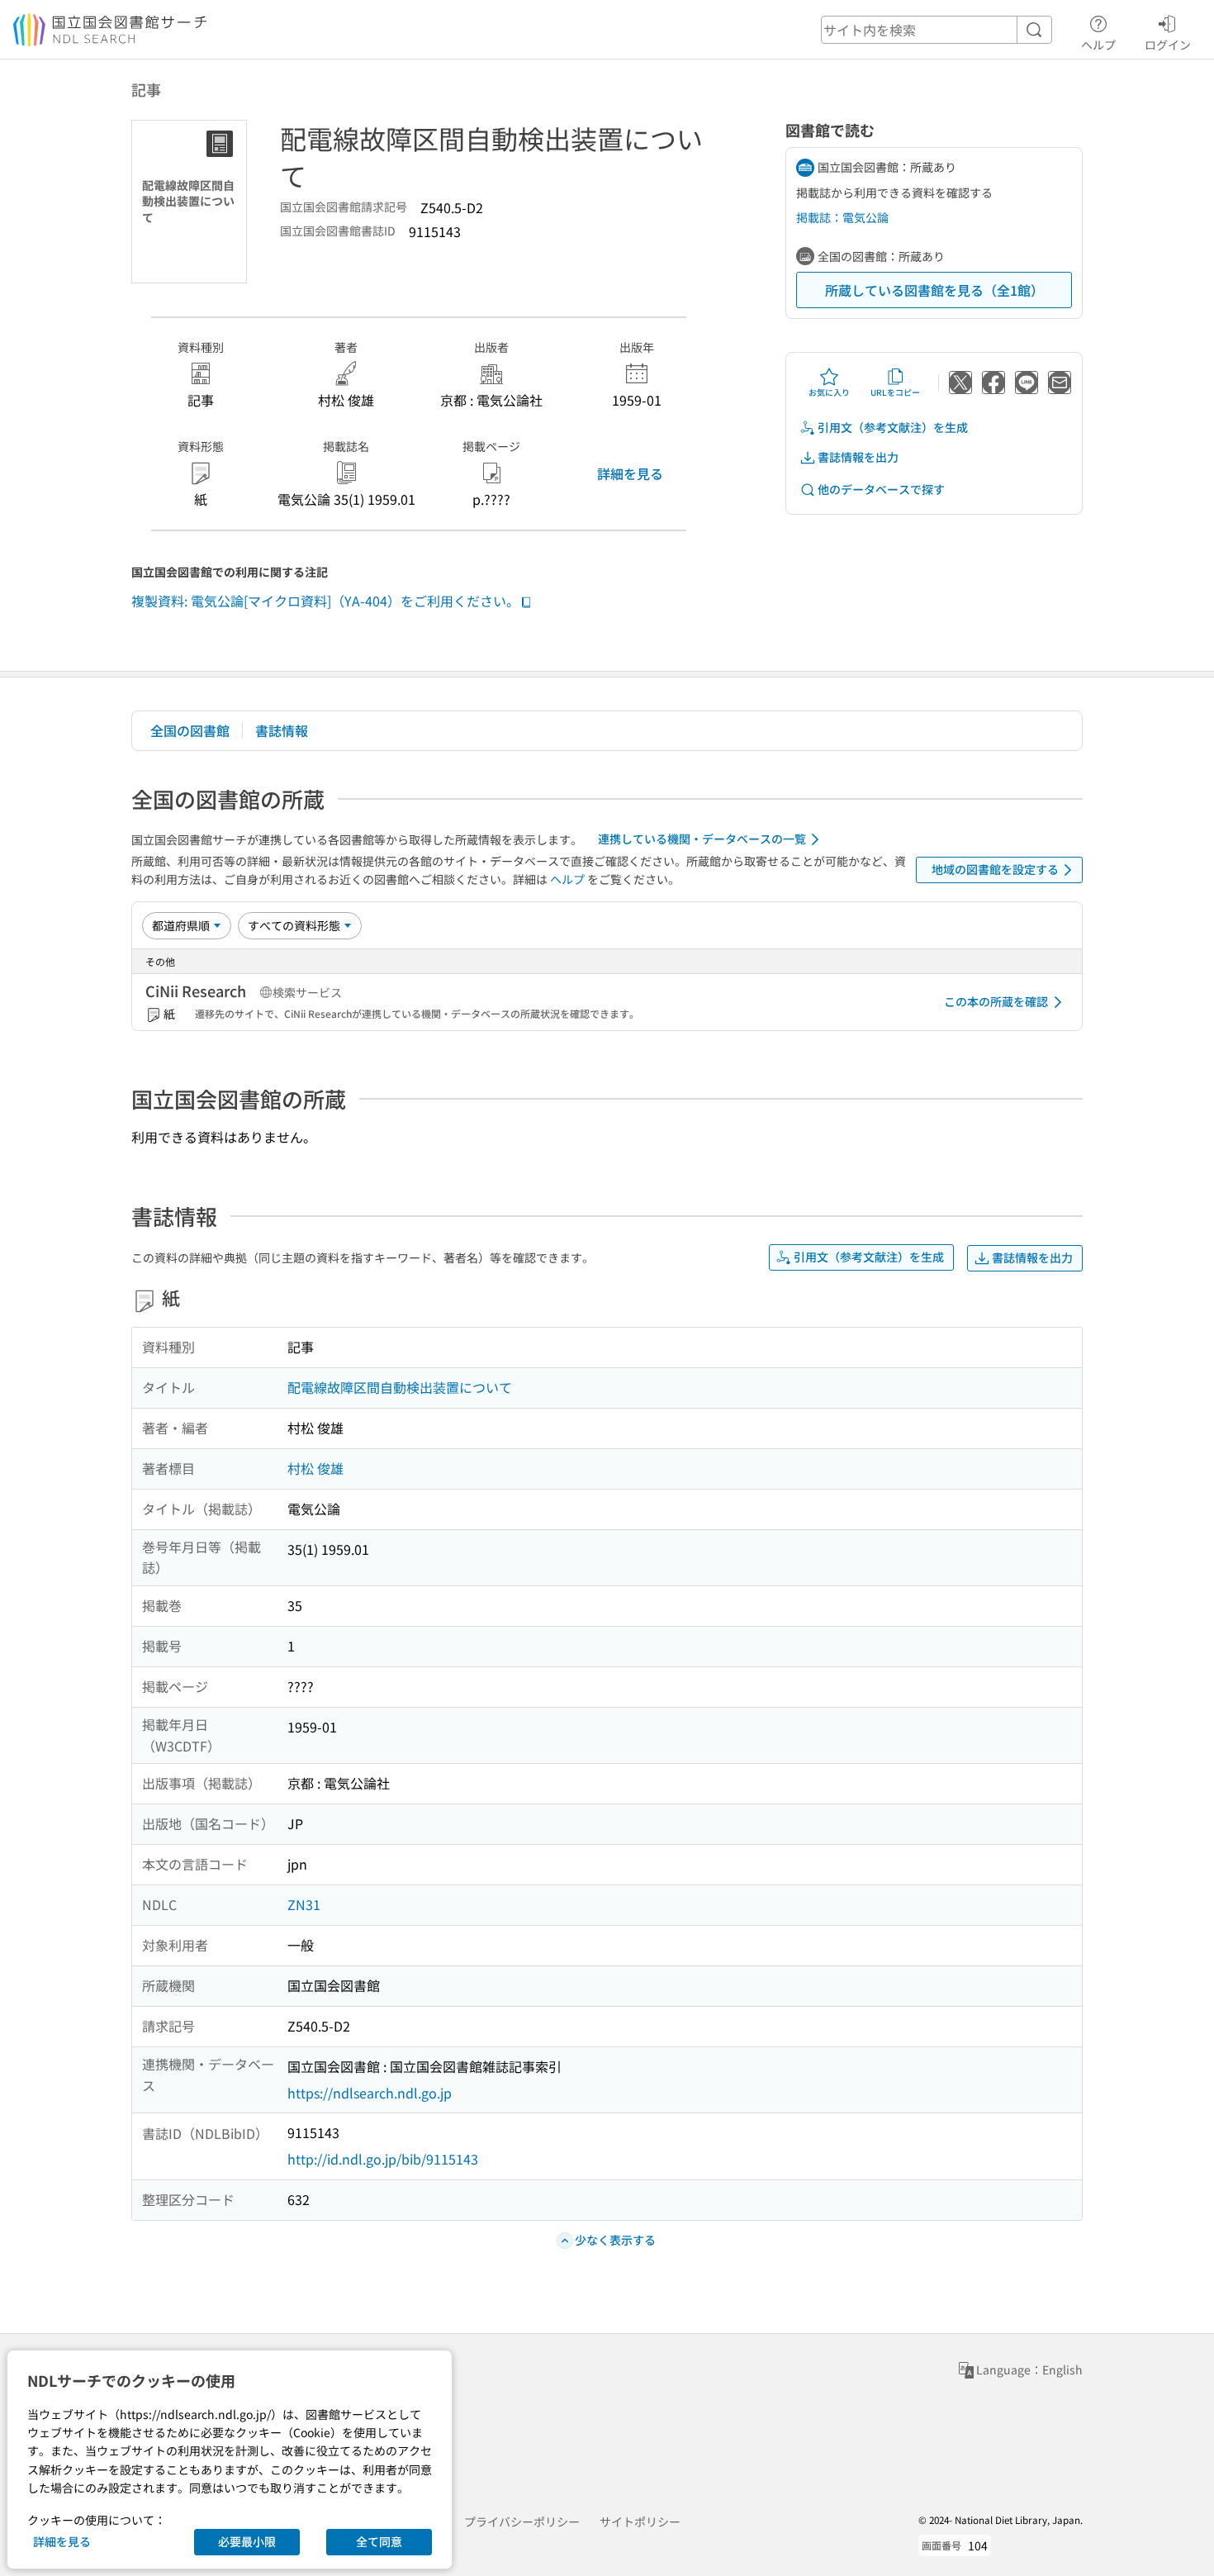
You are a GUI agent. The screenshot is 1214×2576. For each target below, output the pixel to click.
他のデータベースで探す (881, 489)
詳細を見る (630, 473)
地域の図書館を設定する (995, 869)
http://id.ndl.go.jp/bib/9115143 (383, 2159)
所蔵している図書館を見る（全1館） (934, 290)
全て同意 (379, 2541)
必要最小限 (247, 2541)
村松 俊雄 (315, 1468)
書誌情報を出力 (858, 457)
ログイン (1168, 44)
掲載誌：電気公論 (842, 217)
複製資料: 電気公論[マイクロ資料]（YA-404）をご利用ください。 (325, 601)
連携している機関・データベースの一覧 (702, 839)
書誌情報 (282, 730)
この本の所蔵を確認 (996, 1001)
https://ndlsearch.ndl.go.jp (370, 2093)
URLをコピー (895, 392)
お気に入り (829, 392)
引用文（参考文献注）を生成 (893, 427)
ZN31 (304, 1904)
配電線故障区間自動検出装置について (400, 1387)
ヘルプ (1098, 44)
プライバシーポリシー (522, 2521)
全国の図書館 (190, 730)
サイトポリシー (640, 2521)
